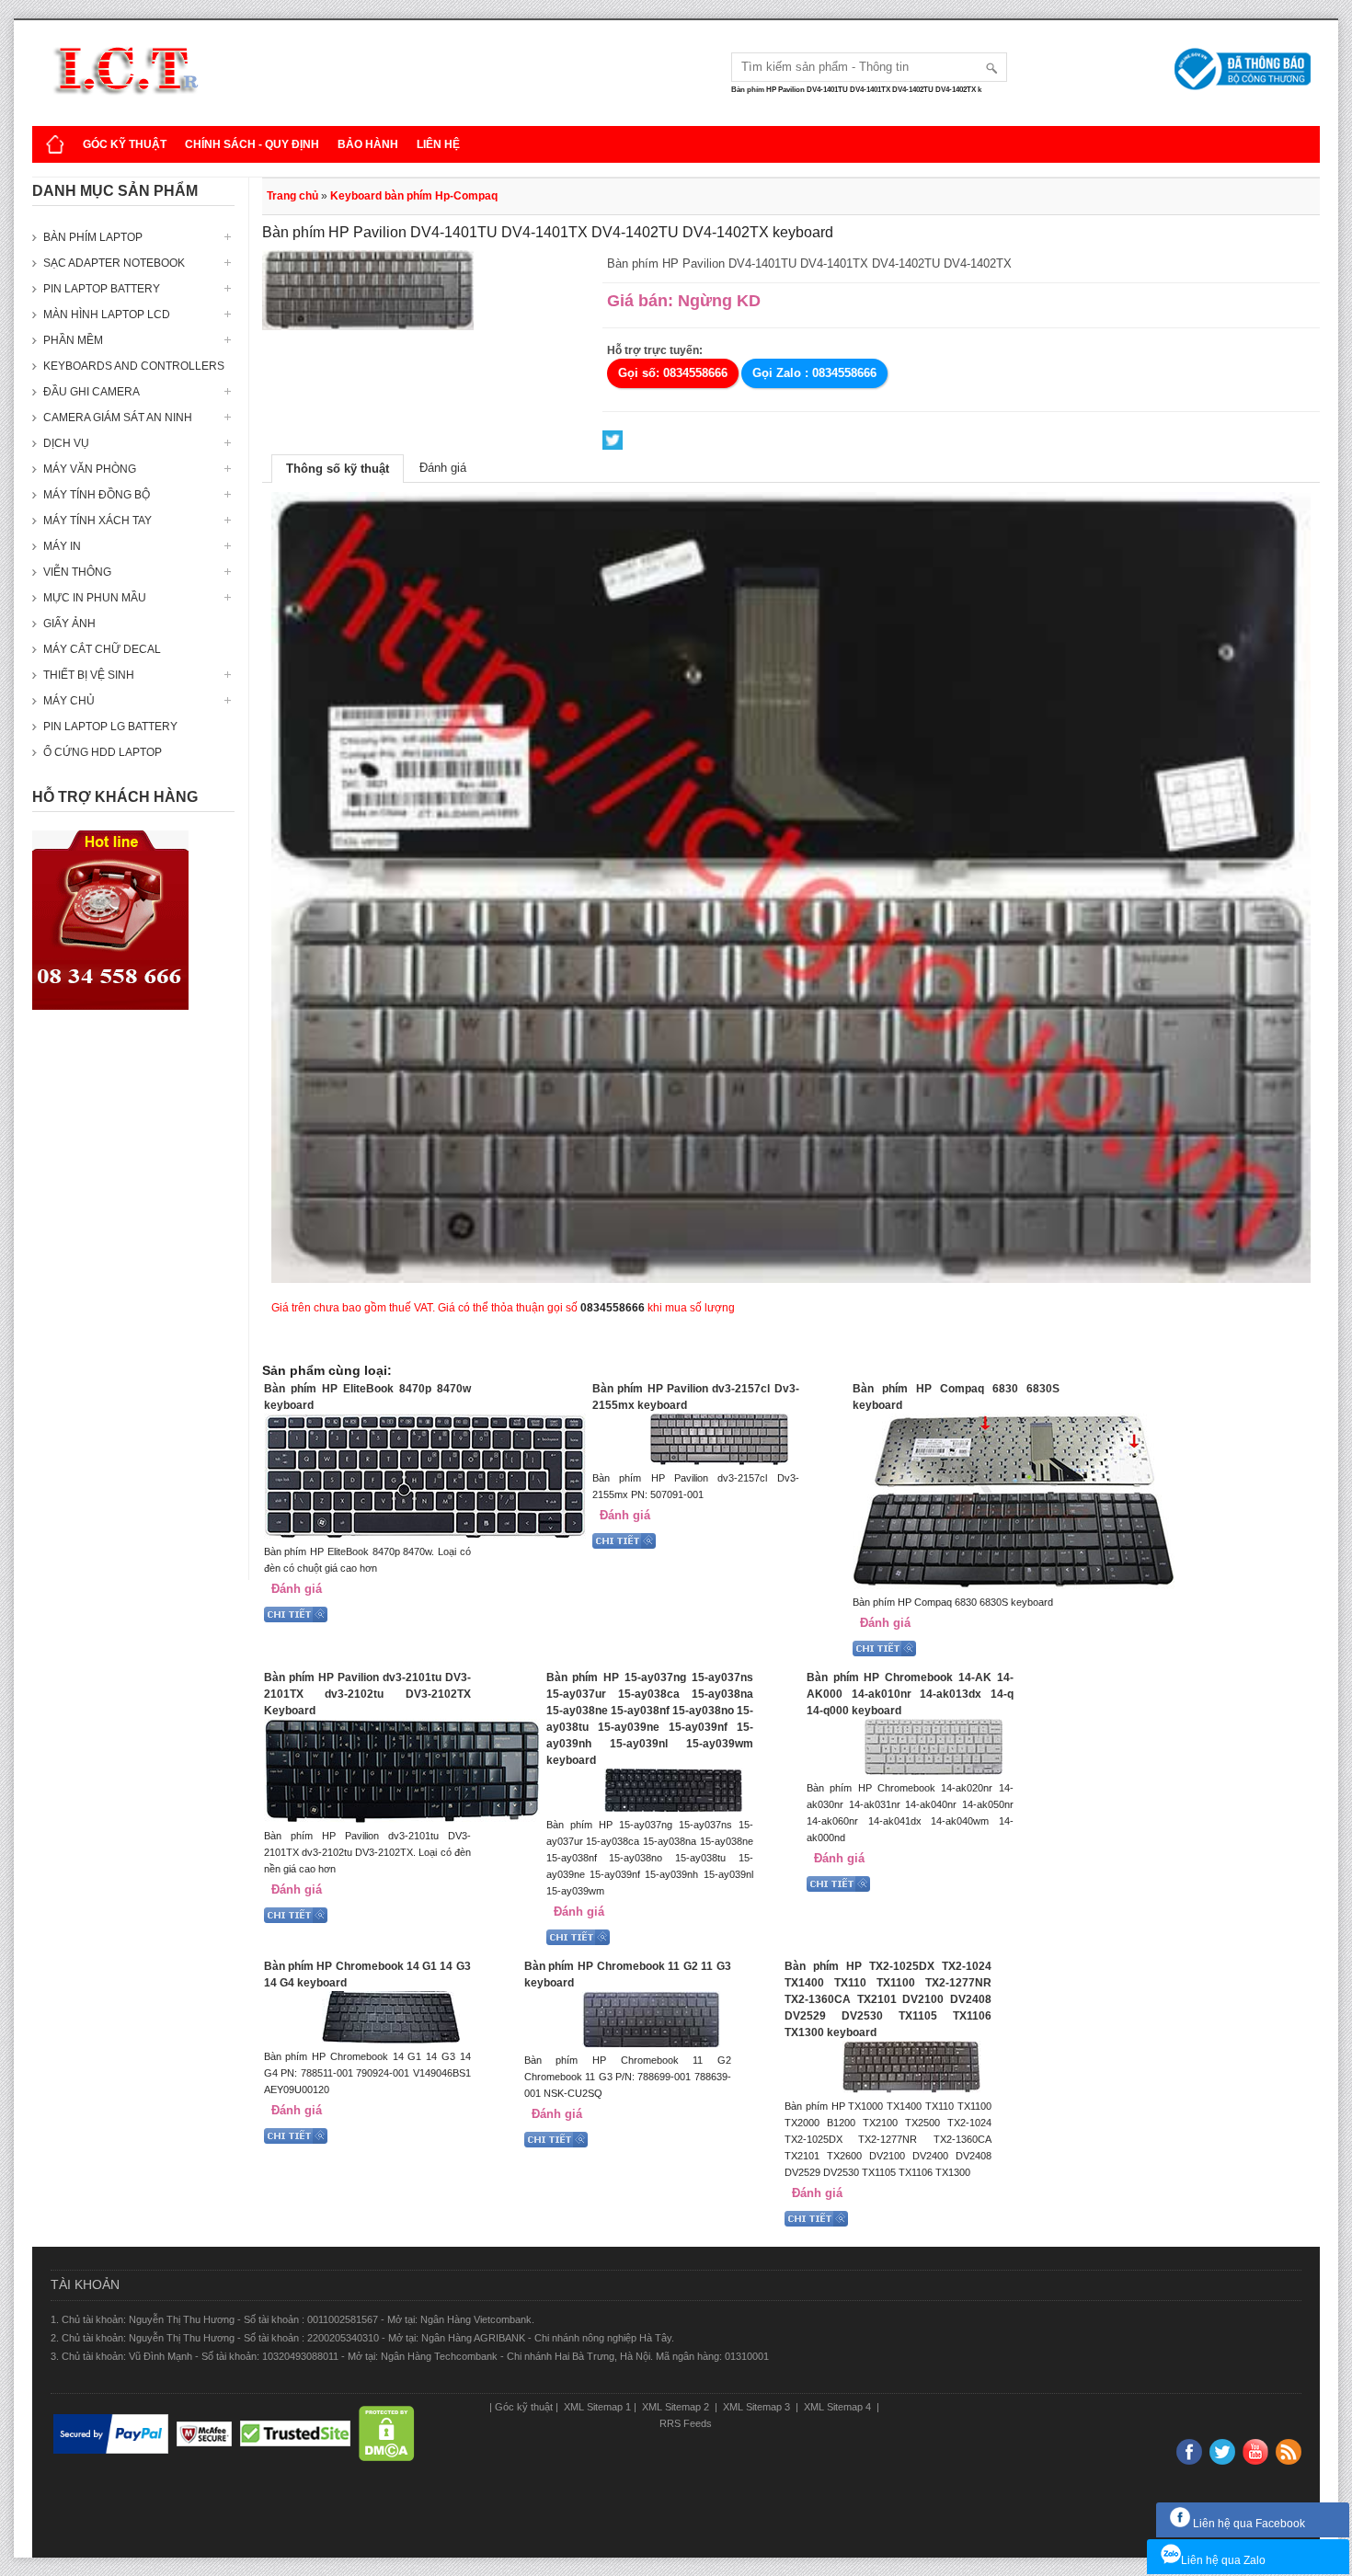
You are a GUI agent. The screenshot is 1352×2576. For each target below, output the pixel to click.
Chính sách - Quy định (252, 144)
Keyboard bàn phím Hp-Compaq (414, 196)
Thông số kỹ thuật (338, 469)
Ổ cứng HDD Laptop (103, 752)
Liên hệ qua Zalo (1223, 2560)
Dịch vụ (66, 443)
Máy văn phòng (90, 469)
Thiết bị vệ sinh (89, 675)
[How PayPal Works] (111, 2434)
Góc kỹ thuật (125, 144)
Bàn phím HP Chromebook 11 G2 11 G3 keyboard (628, 1975)
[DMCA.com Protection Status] (387, 2434)
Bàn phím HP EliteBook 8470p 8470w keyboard (367, 1397)
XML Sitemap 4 (837, 2407)
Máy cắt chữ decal (102, 649)
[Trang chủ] (55, 144)
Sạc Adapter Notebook (114, 263)
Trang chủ (292, 196)
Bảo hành (368, 144)
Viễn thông (77, 572)
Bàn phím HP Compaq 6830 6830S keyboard (956, 1397)
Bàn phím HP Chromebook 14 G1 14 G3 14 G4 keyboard (367, 1975)
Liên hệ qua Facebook (1248, 2524)
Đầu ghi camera (92, 392)
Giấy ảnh (69, 624)
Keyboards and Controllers (134, 366)
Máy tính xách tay (97, 521)
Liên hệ (438, 144)
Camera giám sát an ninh (118, 418)
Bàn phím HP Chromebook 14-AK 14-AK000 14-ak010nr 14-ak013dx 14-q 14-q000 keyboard (910, 1694)
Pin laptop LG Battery (110, 727)
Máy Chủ (69, 701)
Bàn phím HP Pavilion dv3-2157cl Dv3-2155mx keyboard (696, 1397)
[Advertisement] (133, 1304)
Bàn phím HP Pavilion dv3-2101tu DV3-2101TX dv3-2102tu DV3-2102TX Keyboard (367, 1694)
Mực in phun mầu (95, 598)
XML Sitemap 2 (676, 2407)
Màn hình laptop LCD (107, 315)
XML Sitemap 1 (596, 2407)
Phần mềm (73, 340)
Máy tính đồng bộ (97, 495)
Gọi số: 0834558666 (673, 373)
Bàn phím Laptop (93, 237)
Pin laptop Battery (102, 289)
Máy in (62, 546)
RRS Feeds (686, 2423)
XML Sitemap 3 (756, 2407)
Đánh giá (443, 468)
